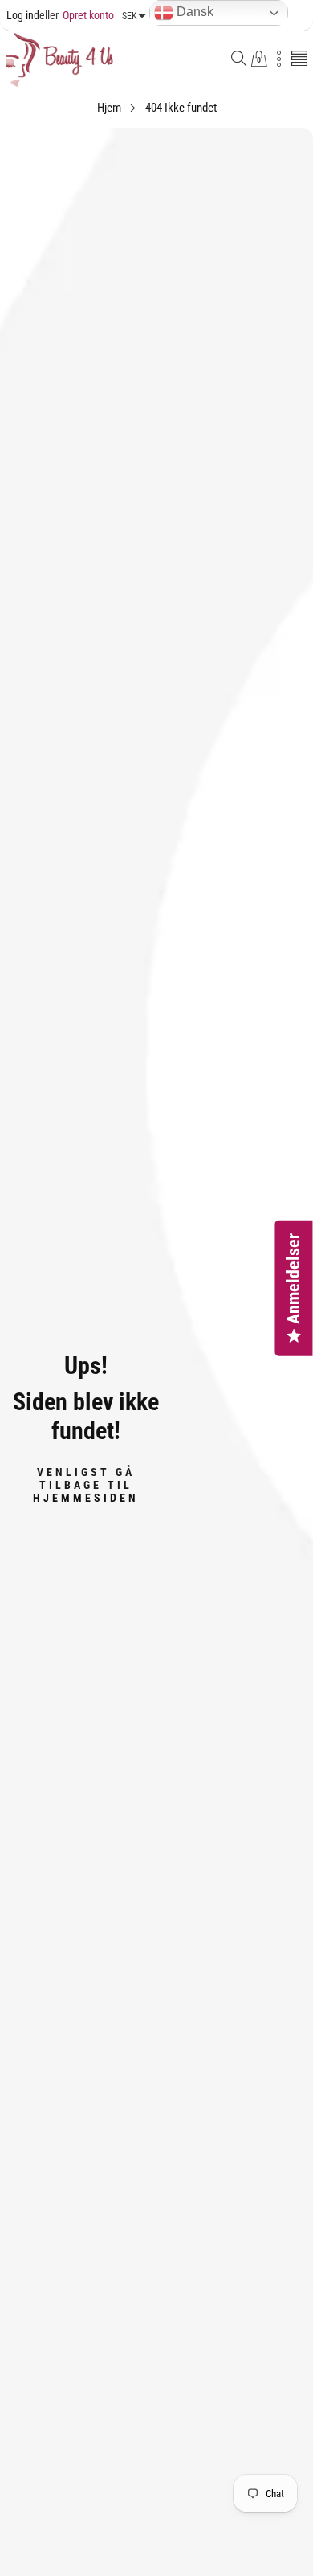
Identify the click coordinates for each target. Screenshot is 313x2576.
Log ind (23, 15)
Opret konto (77, 15)
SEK (130, 16)
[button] (239, 60)
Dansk (193, 12)
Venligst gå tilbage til (86, 1484)
